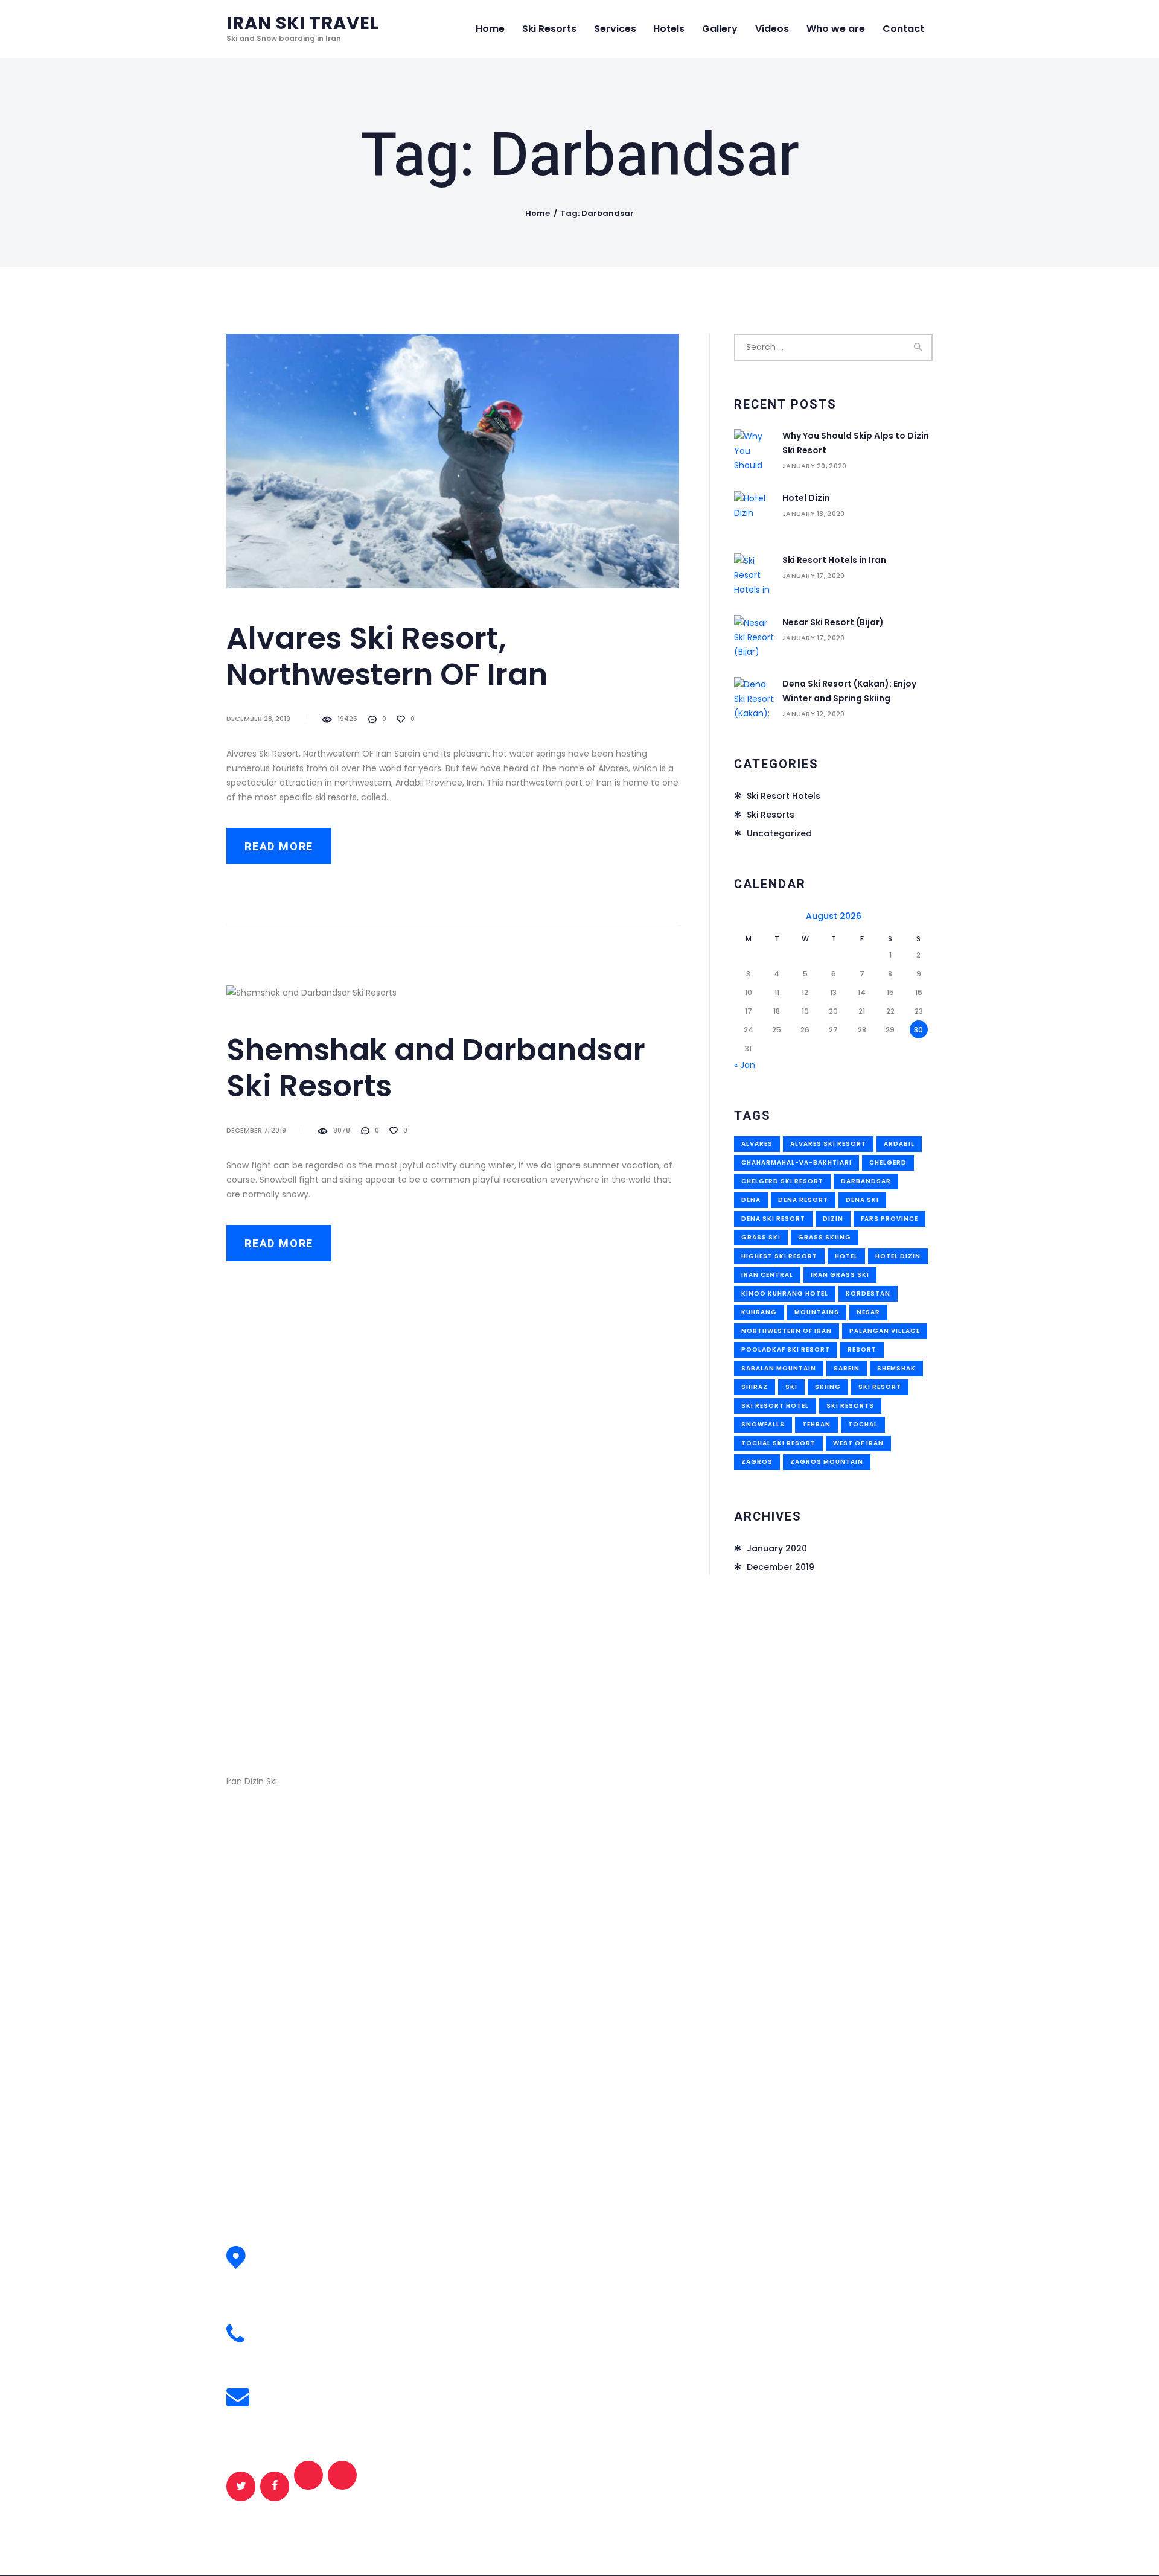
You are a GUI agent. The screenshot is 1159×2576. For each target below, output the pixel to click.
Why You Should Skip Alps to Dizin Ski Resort (856, 443)
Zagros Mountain (827, 1462)
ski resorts (850, 1406)
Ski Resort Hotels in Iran (834, 560)
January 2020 (777, 1548)
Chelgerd (888, 1162)
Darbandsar (866, 1181)
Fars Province (889, 1219)
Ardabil (899, 1144)
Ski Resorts (771, 815)
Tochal (863, 1424)
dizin (833, 1219)
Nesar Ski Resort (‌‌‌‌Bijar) (833, 622)
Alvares (757, 1144)
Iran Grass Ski (840, 1275)
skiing (828, 1387)
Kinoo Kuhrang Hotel (785, 1293)
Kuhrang (759, 1312)
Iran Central (767, 1275)
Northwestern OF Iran (787, 1331)
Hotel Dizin (806, 498)
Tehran (816, 1424)
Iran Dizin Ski (358, 1941)
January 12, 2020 (813, 714)
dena (751, 1200)
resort (862, 1350)
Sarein (847, 1368)
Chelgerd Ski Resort (782, 1181)
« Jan (745, 1065)
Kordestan (868, 1293)
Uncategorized (779, 833)
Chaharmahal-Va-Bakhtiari (797, 1162)
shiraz (755, 1387)
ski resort (880, 1387)
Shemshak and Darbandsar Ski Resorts (436, 1068)
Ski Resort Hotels (784, 796)
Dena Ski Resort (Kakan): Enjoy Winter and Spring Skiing (849, 691)
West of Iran (858, 1443)
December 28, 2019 (258, 719)
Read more (279, 847)
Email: (277, 2390)
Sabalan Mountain (779, 1368)
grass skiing (825, 1237)
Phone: (279, 2328)
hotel (846, 1256)
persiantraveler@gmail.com (329, 2405)
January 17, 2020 (813, 576)
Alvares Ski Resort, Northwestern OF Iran (387, 657)
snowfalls (763, 1424)
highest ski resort (779, 1256)
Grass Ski (761, 1237)
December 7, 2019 (256, 1130)
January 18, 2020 (813, 514)
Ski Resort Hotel (775, 1406)
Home (538, 213)
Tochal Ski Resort (778, 1443)
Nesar (868, 1312)
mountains (817, 1312)
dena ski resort (773, 1219)
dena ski (862, 1200)
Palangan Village (885, 1331)
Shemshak (896, 1368)
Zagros (757, 1462)
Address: (284, 2250)
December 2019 (781, 1567)
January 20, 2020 (814, 466)
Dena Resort (803, 1200)
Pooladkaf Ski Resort (786, 1350)
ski (791, 1387)
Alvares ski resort (828, 1144)
